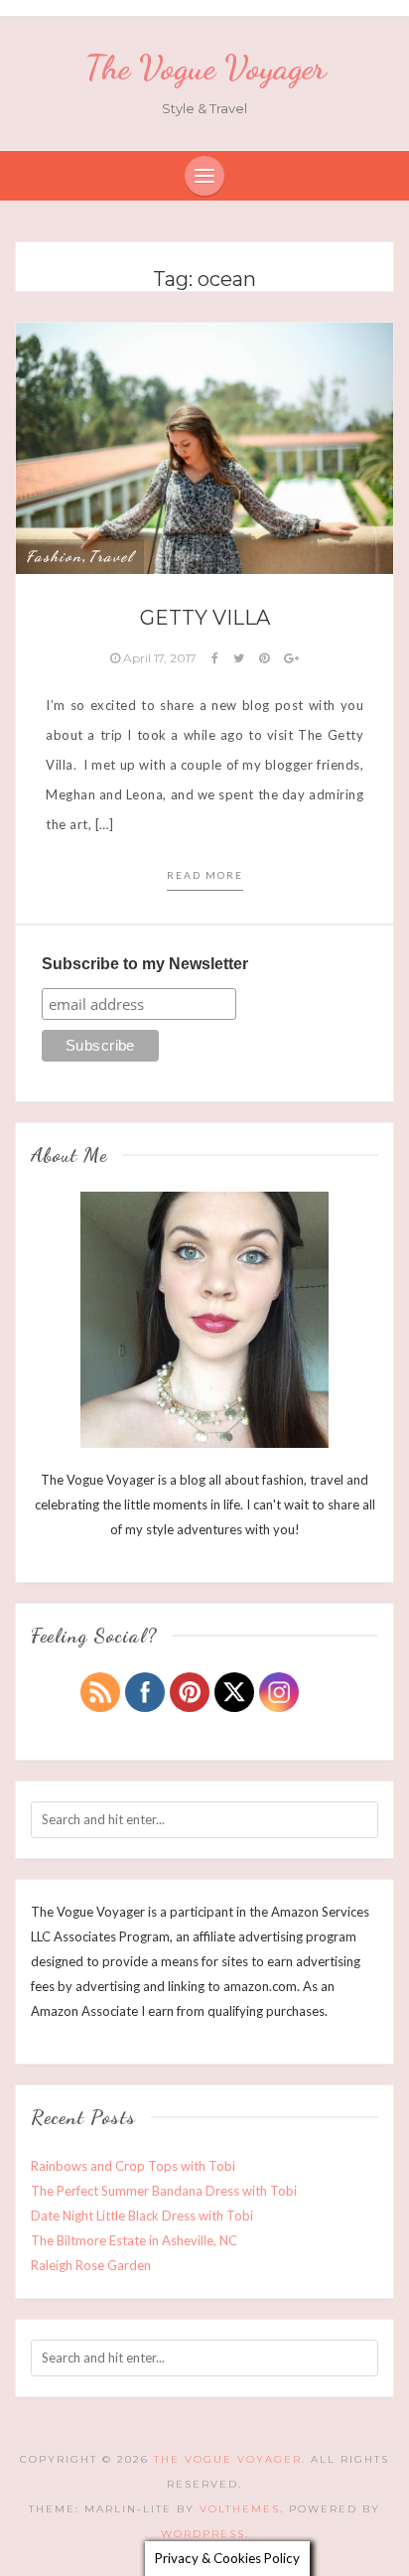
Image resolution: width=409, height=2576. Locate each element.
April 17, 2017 (160, 658)
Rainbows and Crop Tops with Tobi (133, 2166)
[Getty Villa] (204, 447)
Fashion (54, 556)
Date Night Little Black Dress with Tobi (142, 2216)
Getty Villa (205, 618)
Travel (111, 556)
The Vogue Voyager (205, 68)
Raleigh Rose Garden (91, 2265)
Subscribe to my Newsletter (145, 964)
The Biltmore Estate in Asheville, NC (134, 2240)
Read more (205, 875)
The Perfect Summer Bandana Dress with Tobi (164, 2191)
